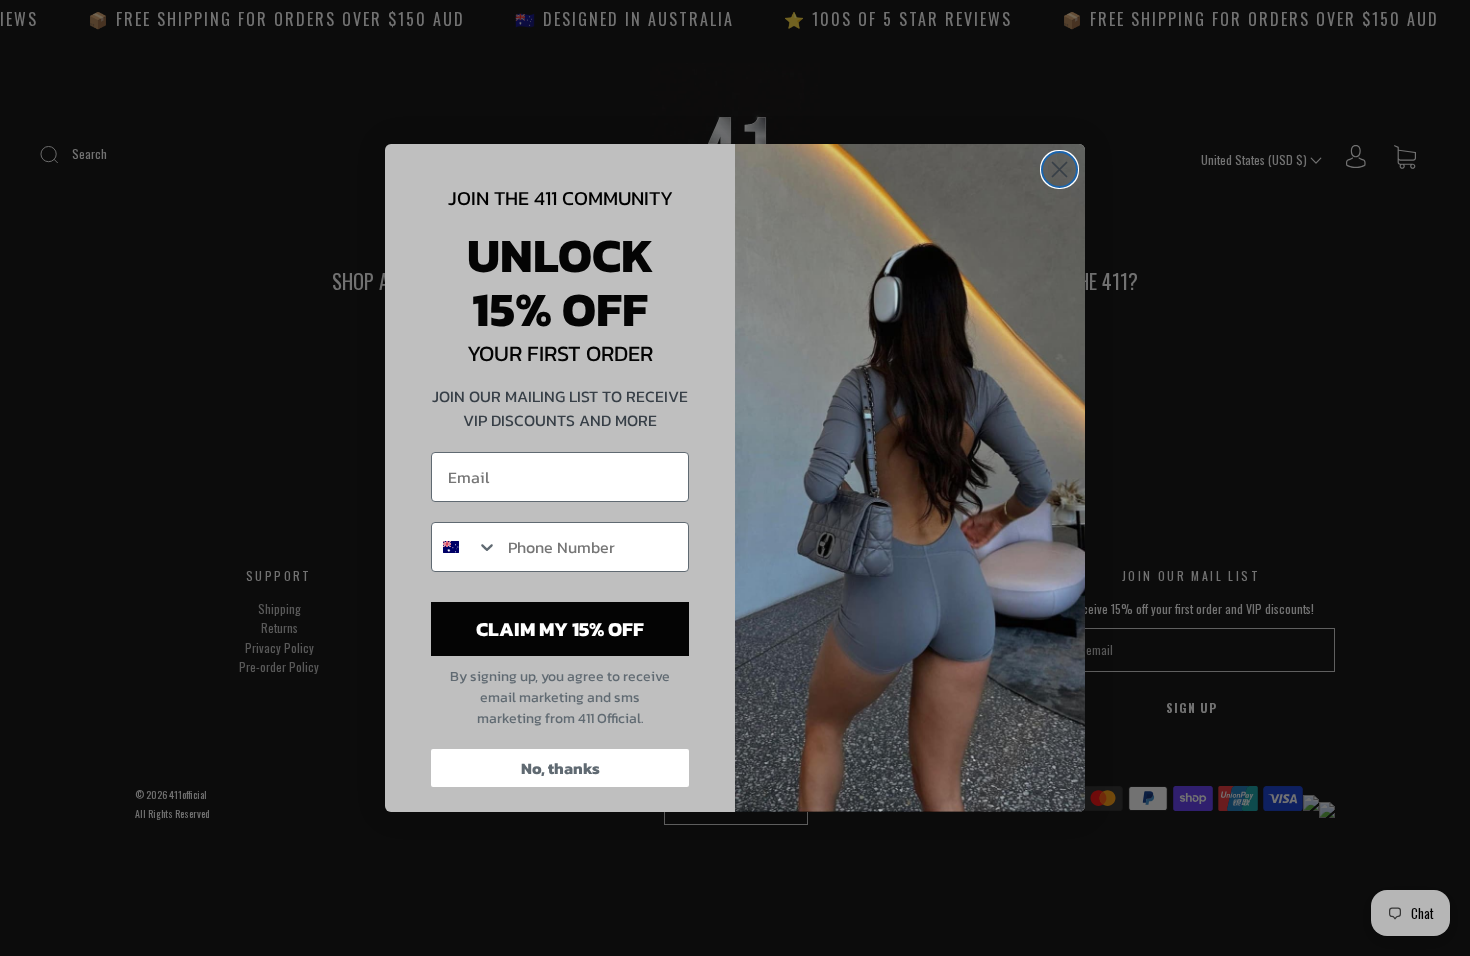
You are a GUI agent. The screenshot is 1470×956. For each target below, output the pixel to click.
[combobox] (465, 547)
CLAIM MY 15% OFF (560, 629)
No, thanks (560, 768)
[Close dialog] (1059, 169)
